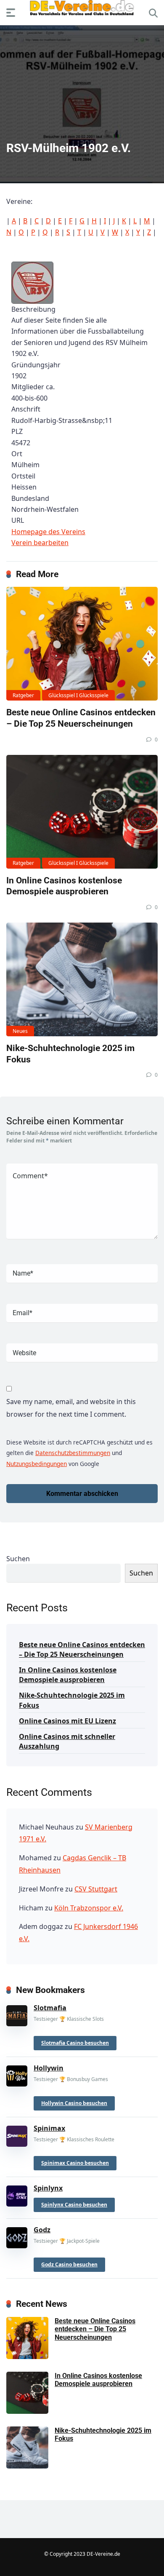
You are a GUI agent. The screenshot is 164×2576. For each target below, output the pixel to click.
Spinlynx (48, 2188)
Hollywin (49, 2068)
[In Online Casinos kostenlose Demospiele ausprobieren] (82, 812)
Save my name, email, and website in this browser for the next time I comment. (71, 1408)
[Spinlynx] (17, 2194)
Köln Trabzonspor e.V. (89, 1908)
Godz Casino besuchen (69, 2264)
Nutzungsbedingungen (37, 1464)
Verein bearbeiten (40, 543)
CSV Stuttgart (96, 1889)
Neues (20, 1031)
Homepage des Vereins (48, 532)
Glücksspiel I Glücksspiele (78, 695)
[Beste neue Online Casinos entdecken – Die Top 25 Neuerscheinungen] (82, 644)
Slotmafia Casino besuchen (75, 2043)
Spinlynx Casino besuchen (74, 2205)
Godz (42, 2230)
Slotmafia (50, 2008)
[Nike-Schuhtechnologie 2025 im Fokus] (82, 979)
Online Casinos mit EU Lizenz (67, 1721)
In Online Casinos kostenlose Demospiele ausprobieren (64, 886)
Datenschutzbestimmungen (73, 1453)
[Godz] (17, 2236)
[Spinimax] (17, 2134)
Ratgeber (23, 695)
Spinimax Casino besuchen (75, 2163)
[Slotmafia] (17, 2014)
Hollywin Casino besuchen (74, 2103)
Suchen (18, 1559)
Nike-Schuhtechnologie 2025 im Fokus (72, 1700)
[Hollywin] (17, 2074)
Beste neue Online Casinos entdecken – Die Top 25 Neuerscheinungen (81, 718)
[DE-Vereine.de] (82, 10)
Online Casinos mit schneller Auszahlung (67, 1741)
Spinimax (49, 2128)
